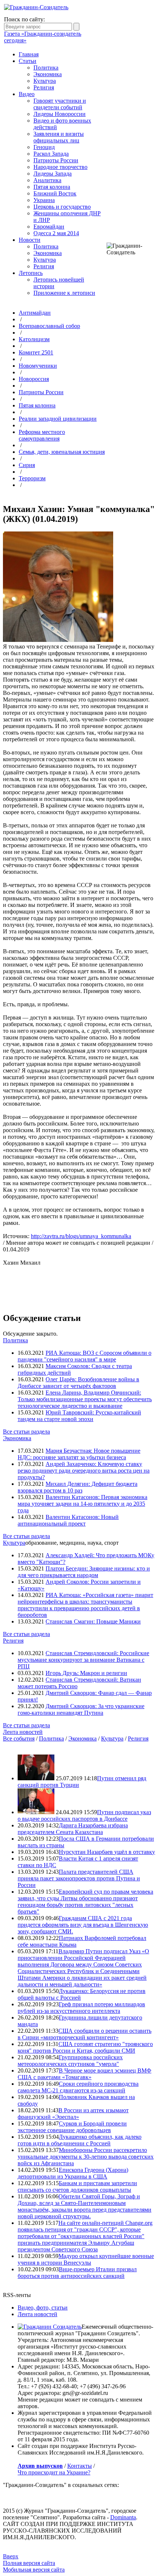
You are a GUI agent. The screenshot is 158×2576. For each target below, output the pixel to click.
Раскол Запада (51, 154)
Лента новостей (23, 1732)
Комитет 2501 (36, 352)
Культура (45, 81)
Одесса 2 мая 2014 (56, 233)
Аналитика (47, 180)
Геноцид (44, 147)
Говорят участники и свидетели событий (60, 104)
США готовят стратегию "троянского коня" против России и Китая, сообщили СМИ (85, 2047)
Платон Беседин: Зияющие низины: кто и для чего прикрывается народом (84, 1572)
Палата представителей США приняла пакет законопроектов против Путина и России (79, 1878)
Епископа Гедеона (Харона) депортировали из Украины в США (73, 2173)
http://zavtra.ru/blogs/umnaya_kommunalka (81, 1236)
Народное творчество (60, 167)
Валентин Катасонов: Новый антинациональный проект (68, 1520)
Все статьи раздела (26, 1432)
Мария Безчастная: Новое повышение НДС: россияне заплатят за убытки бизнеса (79, 1454)
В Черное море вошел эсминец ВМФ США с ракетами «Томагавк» (85, 2074)
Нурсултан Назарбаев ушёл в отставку (107, 1852)
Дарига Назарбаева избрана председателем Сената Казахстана (73, 1829)
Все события (19, 1738)
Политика (46, 68)
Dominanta (123, 2517)
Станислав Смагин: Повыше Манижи (93, 1621)
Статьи (28, 61)
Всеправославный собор (49, 326)
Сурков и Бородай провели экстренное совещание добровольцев (72, 2127)
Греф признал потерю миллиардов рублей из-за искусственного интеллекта (81, 2008)
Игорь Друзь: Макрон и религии (86, 1673)
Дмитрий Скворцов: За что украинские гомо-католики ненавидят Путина (81, 1709)
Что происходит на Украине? (54, 2472)
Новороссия (34, 379)
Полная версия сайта (29, 2563)
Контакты (80, 2466)
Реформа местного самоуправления (42, 435)
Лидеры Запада (53, 174)
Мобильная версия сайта (34, 2570)
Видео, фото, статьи (43, 2308)
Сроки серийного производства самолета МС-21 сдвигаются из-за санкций (78, 2087)
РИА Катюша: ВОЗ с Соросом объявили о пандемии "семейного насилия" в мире (85, 1356)
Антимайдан (35, 313)
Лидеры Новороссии (60, 114)
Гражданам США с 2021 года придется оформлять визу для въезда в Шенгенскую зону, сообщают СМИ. (83, 1925)
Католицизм (34, 339)
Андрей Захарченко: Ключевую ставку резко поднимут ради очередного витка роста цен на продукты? (84, 1471)
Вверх (11, 2556)
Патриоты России (56, 160)
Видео (27, 94)
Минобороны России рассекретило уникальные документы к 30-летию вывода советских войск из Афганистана (86, 2157)
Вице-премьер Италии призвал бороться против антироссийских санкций (77, 2273)
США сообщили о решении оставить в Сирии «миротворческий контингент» (85, 2034)
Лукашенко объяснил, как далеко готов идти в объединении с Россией (80, 2140)
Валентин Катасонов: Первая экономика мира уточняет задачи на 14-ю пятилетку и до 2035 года (82, 1504)
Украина (44, 200)
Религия (44, 87)
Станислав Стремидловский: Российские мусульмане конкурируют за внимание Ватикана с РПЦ (83, 1660)
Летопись (31, 273)
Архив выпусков (40, 2466)
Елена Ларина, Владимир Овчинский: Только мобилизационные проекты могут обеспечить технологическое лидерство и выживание (85, 1399)
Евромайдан (49, 227)
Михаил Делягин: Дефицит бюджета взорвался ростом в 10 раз (78, 1487)
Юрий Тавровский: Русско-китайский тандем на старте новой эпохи (79, 1416)
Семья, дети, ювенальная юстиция (62, 452)
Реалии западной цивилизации (58, 419)
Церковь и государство (62, 207)
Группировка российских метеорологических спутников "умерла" (70, 2061)
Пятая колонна (52, 187)
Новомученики (38, 366)
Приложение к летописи (64, 293)
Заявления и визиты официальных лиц (59, 137)
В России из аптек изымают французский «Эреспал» (73, 2114)
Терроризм (32, 478)
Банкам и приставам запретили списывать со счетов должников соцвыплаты (77, 2186)
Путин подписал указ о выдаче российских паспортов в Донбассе (84, 1815)
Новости (30, 240)
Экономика (48, 74)
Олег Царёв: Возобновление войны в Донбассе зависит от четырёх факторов (78, 1383)
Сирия (27, 465)
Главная (29, 54)
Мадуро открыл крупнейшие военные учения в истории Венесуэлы (86, 2259)
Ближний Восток (55, 193)
